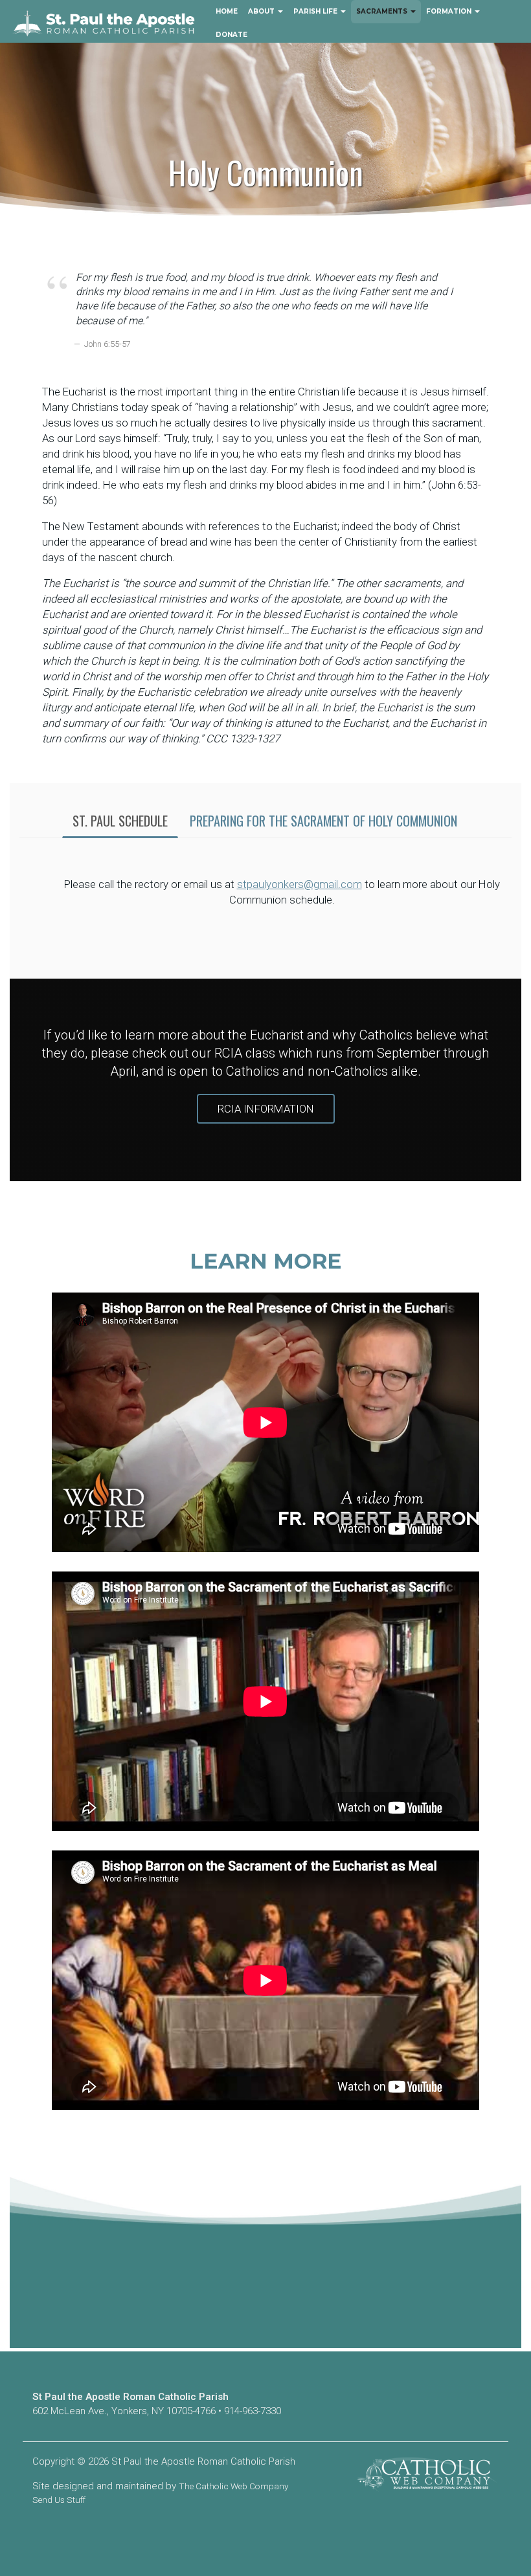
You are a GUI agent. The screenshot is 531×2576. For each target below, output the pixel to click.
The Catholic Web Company (233, 2486)
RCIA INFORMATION (266, 1109)
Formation (450, 11)
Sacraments (383, 11)
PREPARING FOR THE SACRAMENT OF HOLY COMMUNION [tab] (323, 821)
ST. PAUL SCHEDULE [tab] (120, 821)
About (262, 11)
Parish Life (316, 11)
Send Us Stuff (59, 2500)
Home (227, 11)
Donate (232, 35)
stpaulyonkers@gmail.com (299, 884)
